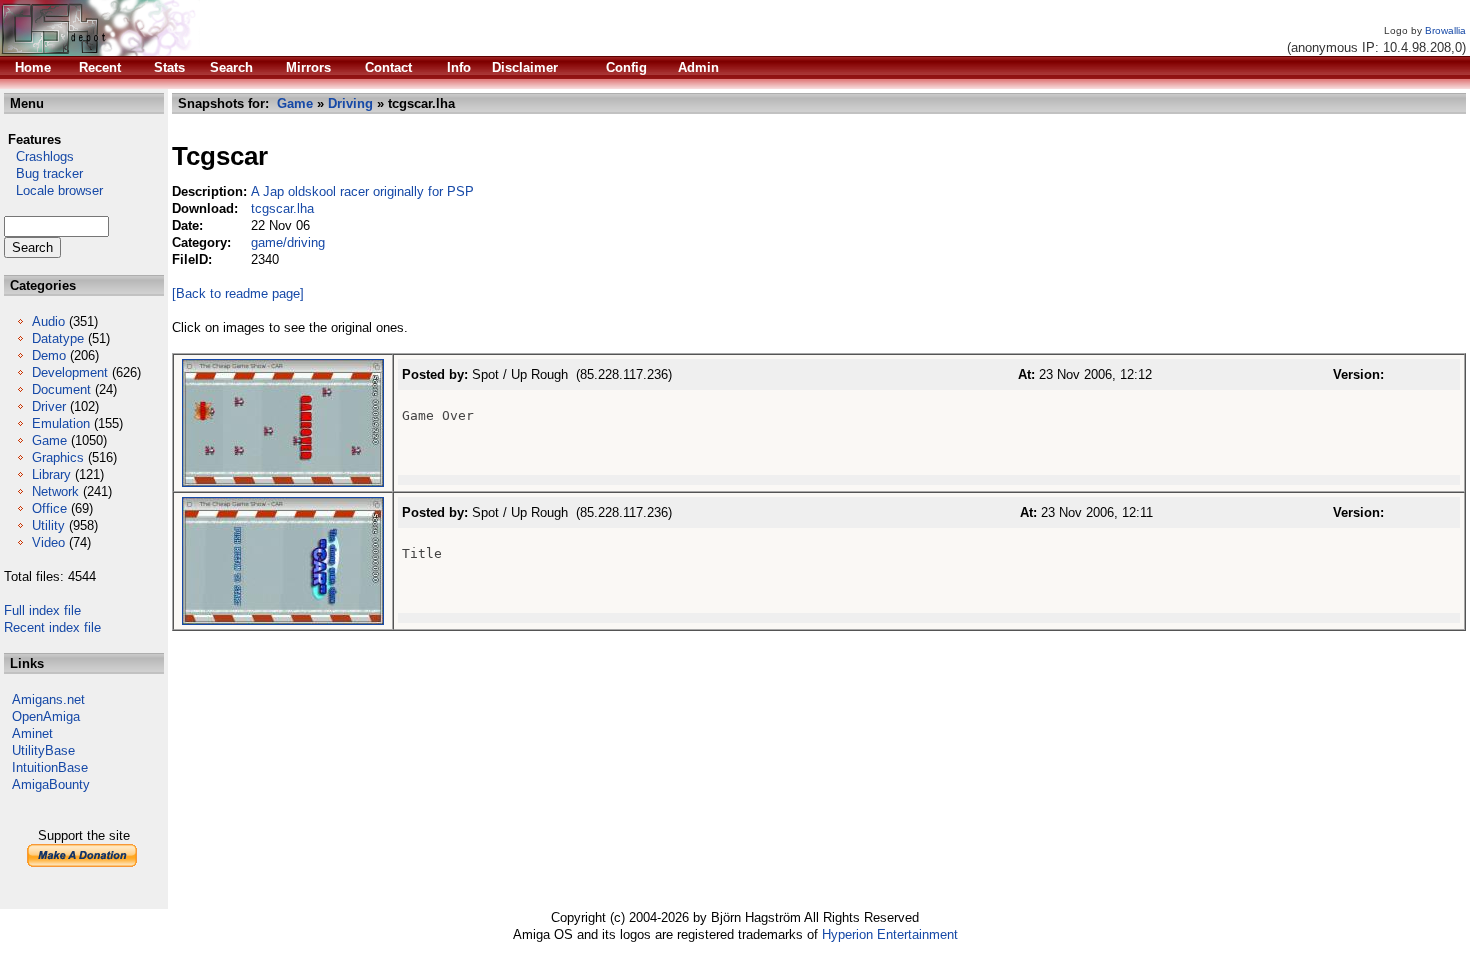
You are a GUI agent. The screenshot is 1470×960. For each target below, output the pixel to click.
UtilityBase (43, 750)
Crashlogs (39, 156)
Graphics (58, 457)
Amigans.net (48, 699)
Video (48, 542)
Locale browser (53, 190)
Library (51, 474)
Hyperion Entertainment (890, 934)
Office (49, 508)
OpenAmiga (46, 716)
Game (49, 440)
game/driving (288, 242)
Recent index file (52, 627)
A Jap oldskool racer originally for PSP (362, 191)
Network (55, 491)
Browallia (1445, 30)
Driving (350, 103)
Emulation (61, 423)
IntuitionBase (50, 767)
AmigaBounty (51, 784)
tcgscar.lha (282, 208)
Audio (48, 321)
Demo (49, 355)
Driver (49, 406)
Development (70, 372)
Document (61, 389)
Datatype (58, 338)
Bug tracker (43, 173)
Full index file (42, 610)
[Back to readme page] (238, 293)
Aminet (32, 733)
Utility (48, 525)
